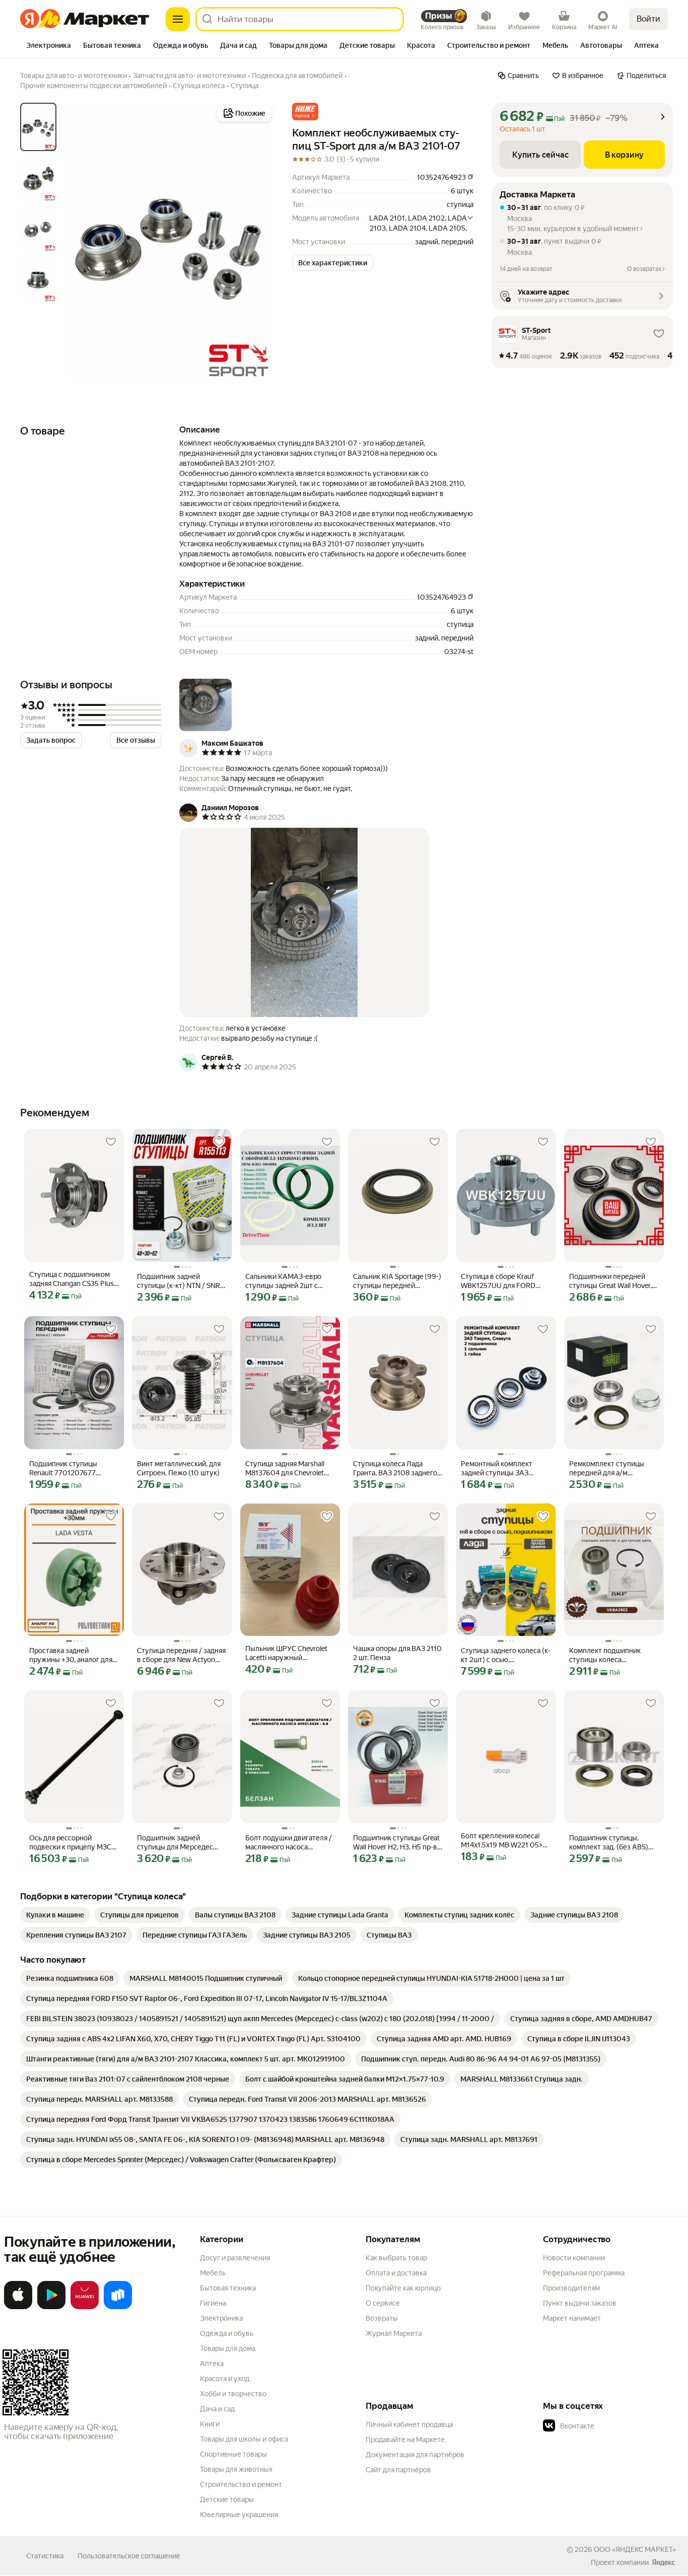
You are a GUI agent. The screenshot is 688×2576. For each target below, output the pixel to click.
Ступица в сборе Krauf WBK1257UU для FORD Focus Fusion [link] (498, 1281)
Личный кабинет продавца (409, 2424)
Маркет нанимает (572, 2318)
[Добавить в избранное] (111, 1142)
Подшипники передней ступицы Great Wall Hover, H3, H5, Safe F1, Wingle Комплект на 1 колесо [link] (610, 1281)
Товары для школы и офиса (244, 2439)
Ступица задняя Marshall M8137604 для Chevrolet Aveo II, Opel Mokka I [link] (285, 1469)
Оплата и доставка (396, 2273)
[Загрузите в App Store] (18, 2307)
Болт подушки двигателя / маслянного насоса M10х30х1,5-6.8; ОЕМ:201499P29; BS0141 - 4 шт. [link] (289, 1843)
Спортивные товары (233, 2454)
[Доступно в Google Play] (51, 2307)
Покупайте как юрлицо (403, 2288)
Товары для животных (236, 2469)
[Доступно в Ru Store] (118, 2307)
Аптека (212, 2364)
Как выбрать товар (396, 2258)
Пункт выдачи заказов (580, 2303)
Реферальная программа (584, 2273)
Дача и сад (217, 2409)
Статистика (45, 2556)
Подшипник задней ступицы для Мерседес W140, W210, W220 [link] (175, 1843)
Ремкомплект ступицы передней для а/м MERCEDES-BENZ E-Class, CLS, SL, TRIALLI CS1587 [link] (611, 1469)
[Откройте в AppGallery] (85, 2307)
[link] (55, 1915)
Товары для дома (228, 2348)
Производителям (571, 2288)
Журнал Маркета (394, 2333)
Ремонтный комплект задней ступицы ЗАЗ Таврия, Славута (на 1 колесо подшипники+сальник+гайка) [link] (506, 1469)
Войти (648, 19)
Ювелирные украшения (239, 2515)
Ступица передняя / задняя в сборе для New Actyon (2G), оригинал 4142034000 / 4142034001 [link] (181, 1655)
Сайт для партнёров (398, 2470)
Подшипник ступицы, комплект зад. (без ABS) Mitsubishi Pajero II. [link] (609, 1843)
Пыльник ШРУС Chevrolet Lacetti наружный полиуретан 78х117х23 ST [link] (287, 1653)
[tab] (49, 46)
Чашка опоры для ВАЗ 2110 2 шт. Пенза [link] (397, 1653)
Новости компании (574, 2258)
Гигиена (213, 2303)
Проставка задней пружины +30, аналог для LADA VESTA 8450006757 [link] (73, 1655)
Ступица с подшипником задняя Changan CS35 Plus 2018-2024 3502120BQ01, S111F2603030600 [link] (72, 1279)
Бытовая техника (228, 2288)
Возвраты (382, 2318)
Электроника (221, 2318)
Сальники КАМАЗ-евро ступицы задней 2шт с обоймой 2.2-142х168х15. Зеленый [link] (286, 1281)
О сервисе (383, 2303)
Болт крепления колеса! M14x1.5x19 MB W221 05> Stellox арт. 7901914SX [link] (502, 1841)
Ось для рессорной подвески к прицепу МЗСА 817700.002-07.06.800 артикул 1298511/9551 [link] (73, 1843)
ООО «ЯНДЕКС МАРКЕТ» (635, 2549)
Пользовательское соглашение (129, 2556)
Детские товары (227, 2499)
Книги (210, 2424)
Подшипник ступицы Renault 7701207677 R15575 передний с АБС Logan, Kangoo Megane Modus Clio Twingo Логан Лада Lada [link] (69, 1469)
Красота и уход (225, 2379)
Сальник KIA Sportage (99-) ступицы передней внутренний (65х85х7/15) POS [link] (397, 1281)
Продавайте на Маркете (405, 2440)
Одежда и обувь (227, 2333)
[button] (305, 112)
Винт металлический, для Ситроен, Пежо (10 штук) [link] (179, 1468)
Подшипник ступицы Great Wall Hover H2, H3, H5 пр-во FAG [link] (397, 1843)
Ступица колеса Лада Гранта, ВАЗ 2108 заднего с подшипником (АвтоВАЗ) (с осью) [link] (398, 1469)
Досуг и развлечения (235, 2258)
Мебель (213, 2273)
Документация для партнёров (415, 2455)
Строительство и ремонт (241, 2484)
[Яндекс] (663, 2562)
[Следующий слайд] (258, 242)
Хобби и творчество (233, 2394)
